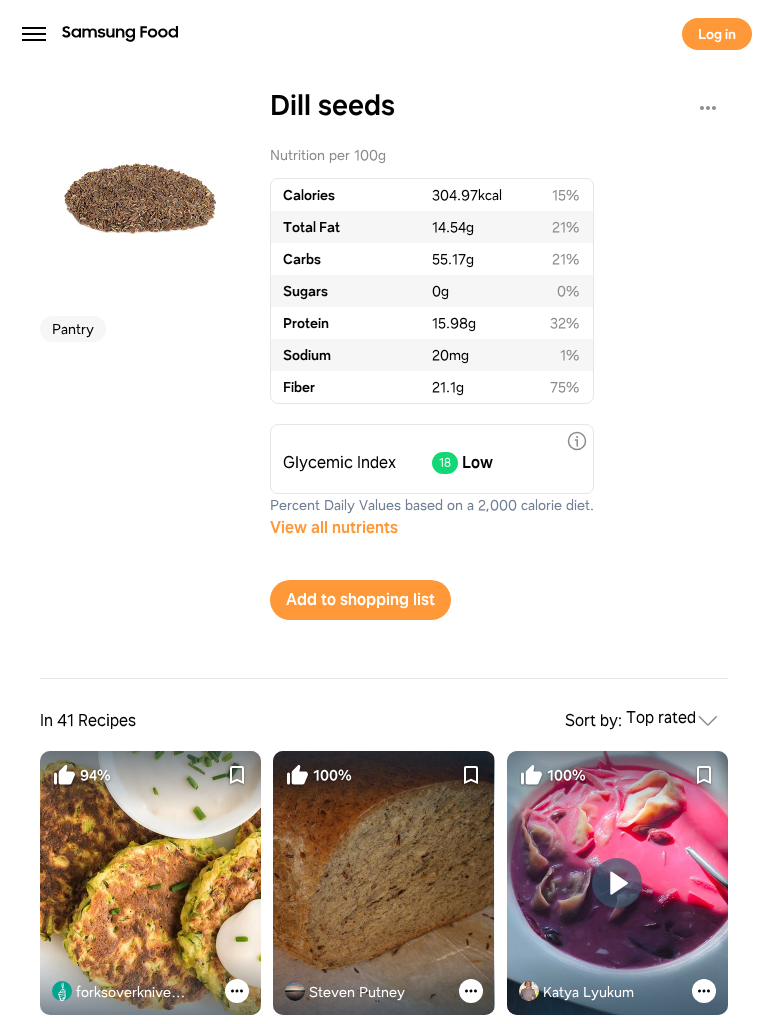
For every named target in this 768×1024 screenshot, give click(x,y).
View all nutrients (334, 527)
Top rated (661, 718)
